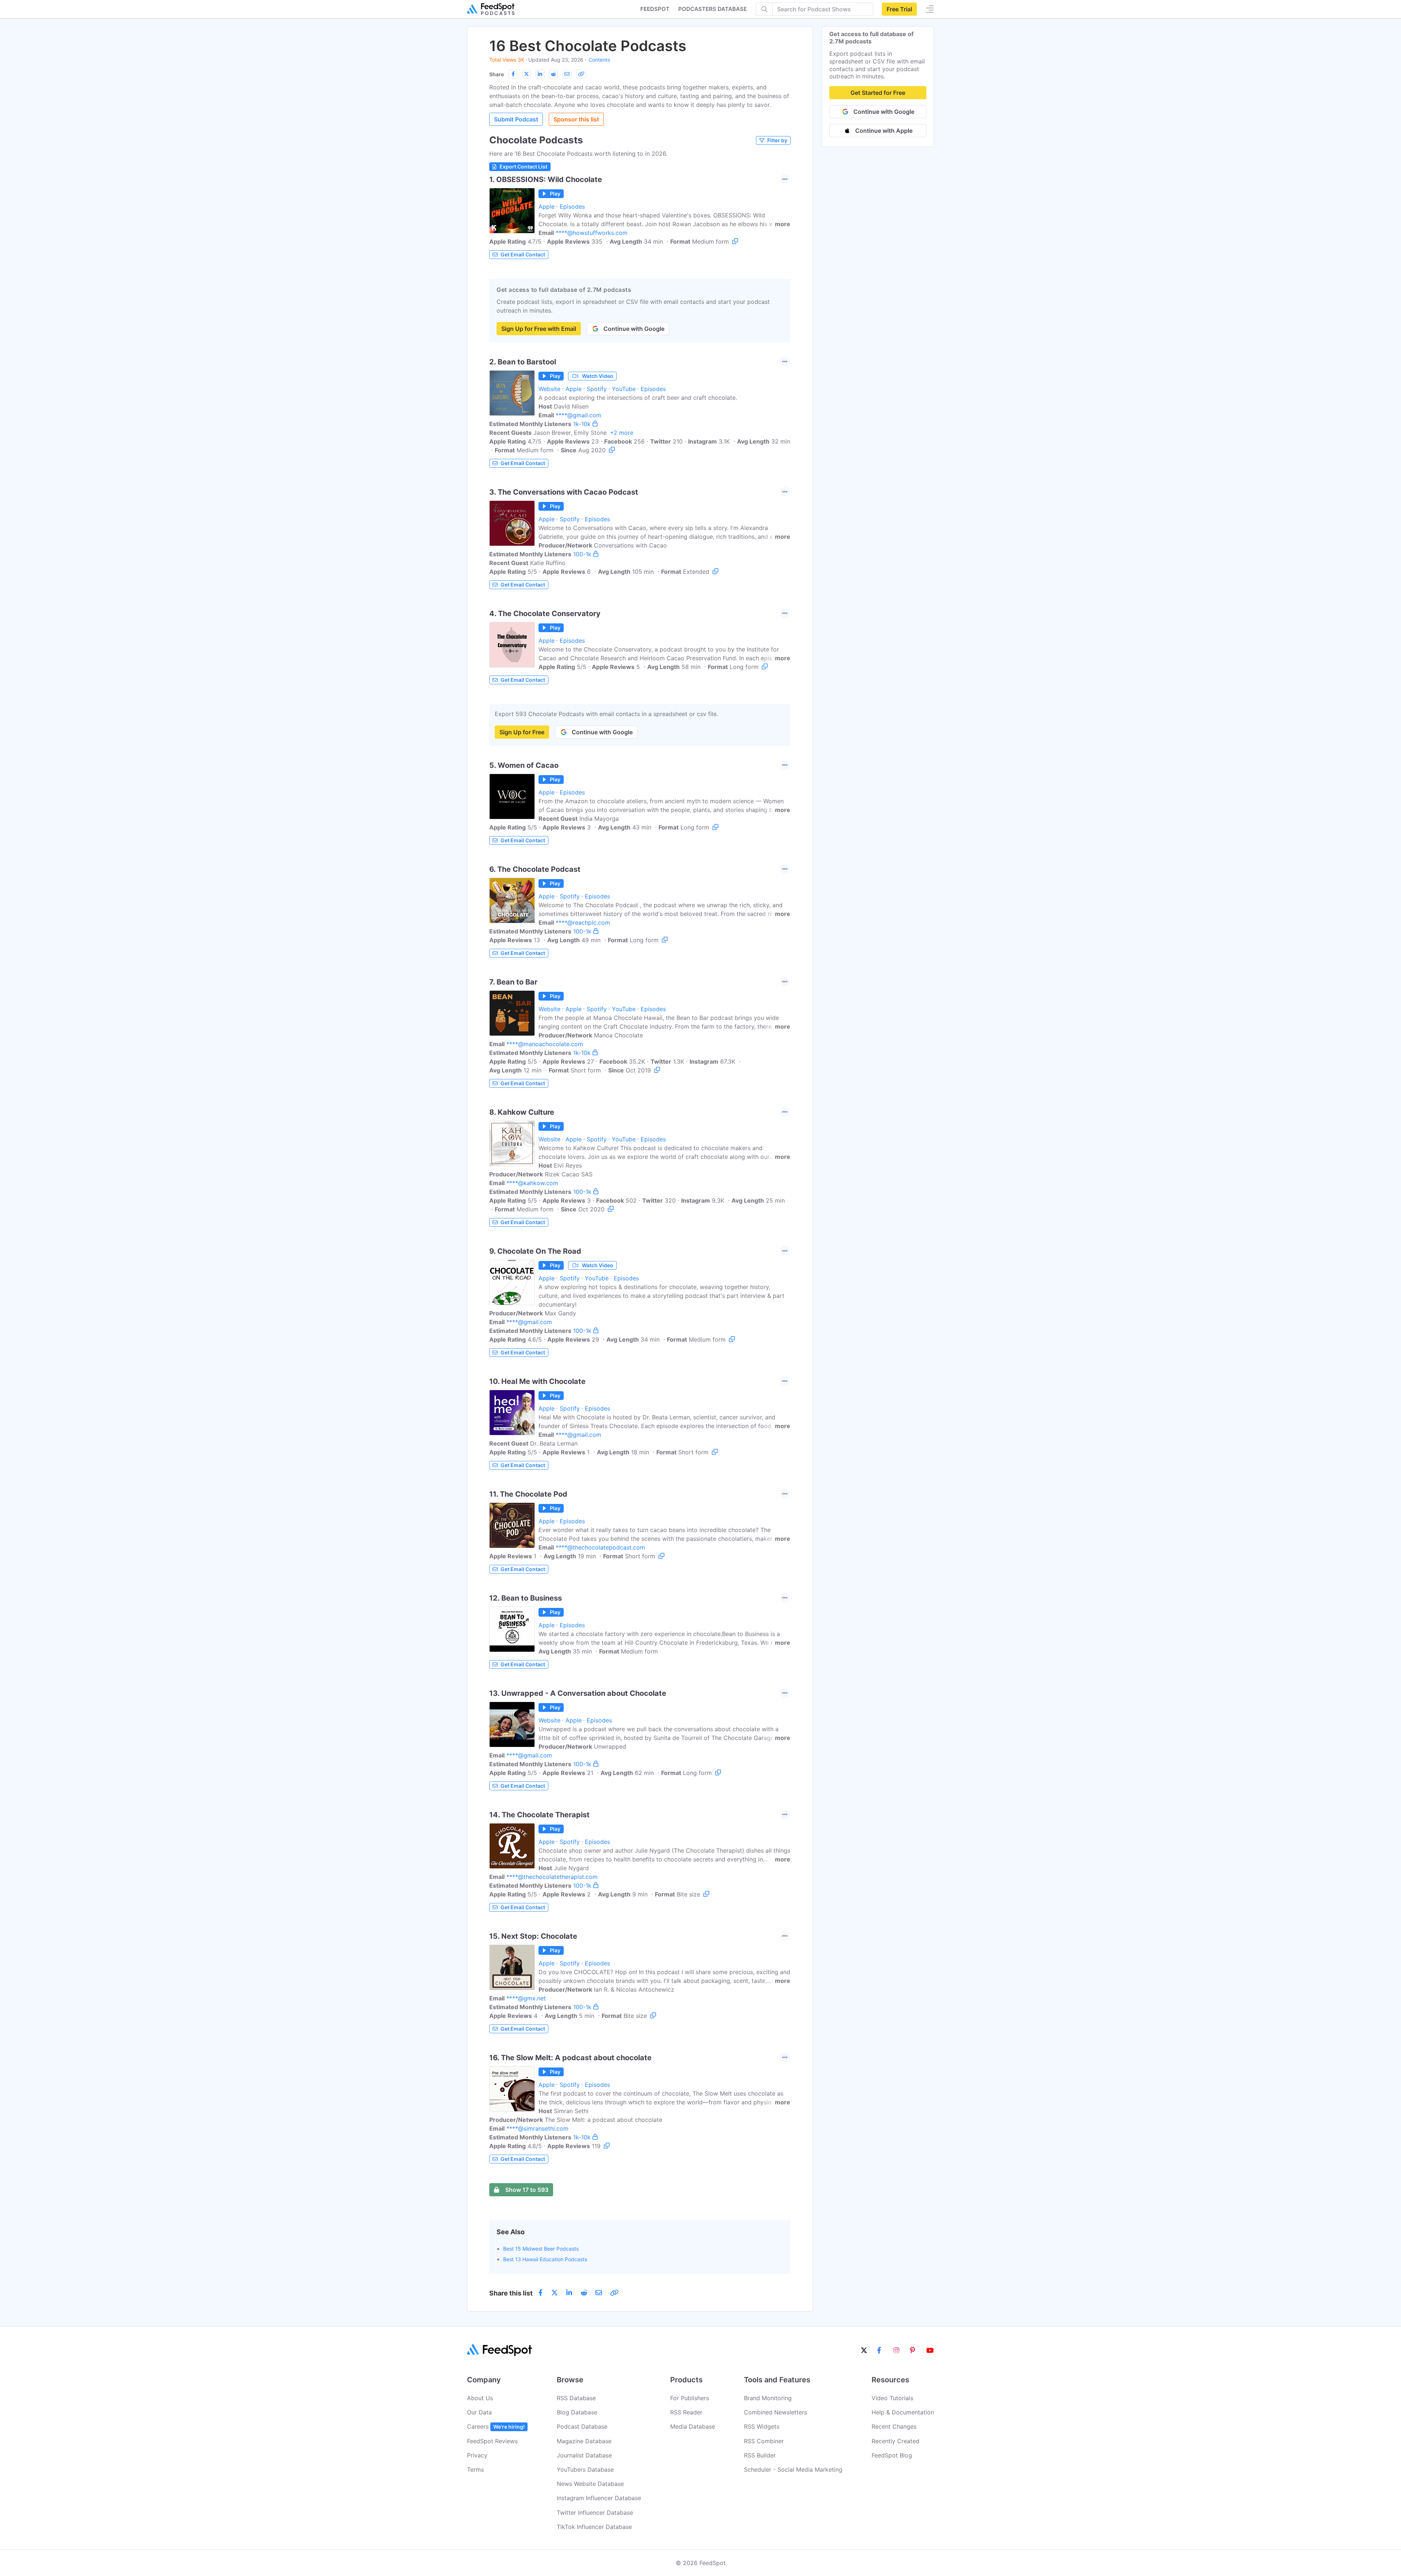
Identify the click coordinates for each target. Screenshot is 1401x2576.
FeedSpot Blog (892, 2455)
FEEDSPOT (655, 9)
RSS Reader (686, 2412)
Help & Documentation (903, 2412)
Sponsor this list (576, 119)
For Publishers (690, 2398)
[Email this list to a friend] (567, 74)
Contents (599, 60)
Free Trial (899, 9)
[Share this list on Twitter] (526, 74)
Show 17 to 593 (527, 2190)
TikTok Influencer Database (594, 2527)
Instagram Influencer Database (599, 2498)
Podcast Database (582, 2426)
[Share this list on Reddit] (553, 74)
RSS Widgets (762, 2426)
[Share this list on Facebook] (513, 74)
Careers (496, 2426)
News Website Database (590, 2484)
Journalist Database (584, 2455)
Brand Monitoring (768, 2398)
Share (497, 74)
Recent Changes (894, 2426)
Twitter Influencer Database (595, 2513)
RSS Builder (760, 2455)
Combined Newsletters (775, 2412)
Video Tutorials (892, 2398)
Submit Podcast (516, 119)
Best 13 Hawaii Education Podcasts (545, 2259)
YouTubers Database (585, 2469)
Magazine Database (584, 2441)
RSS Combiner (764, 2441)
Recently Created (896, 2441)
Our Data (479, 2412)
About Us (480, 2398)
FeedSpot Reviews (492, 2441)
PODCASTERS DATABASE (713, 9)
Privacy (477, 2455)
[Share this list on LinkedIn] (540, 74)
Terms (475, 2469)
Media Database (693, 2426)
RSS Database (576, 2398)
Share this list (511, 2293)
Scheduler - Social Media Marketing (793, 2469)
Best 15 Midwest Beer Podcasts (541, 2249)
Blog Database (577, 2412)
